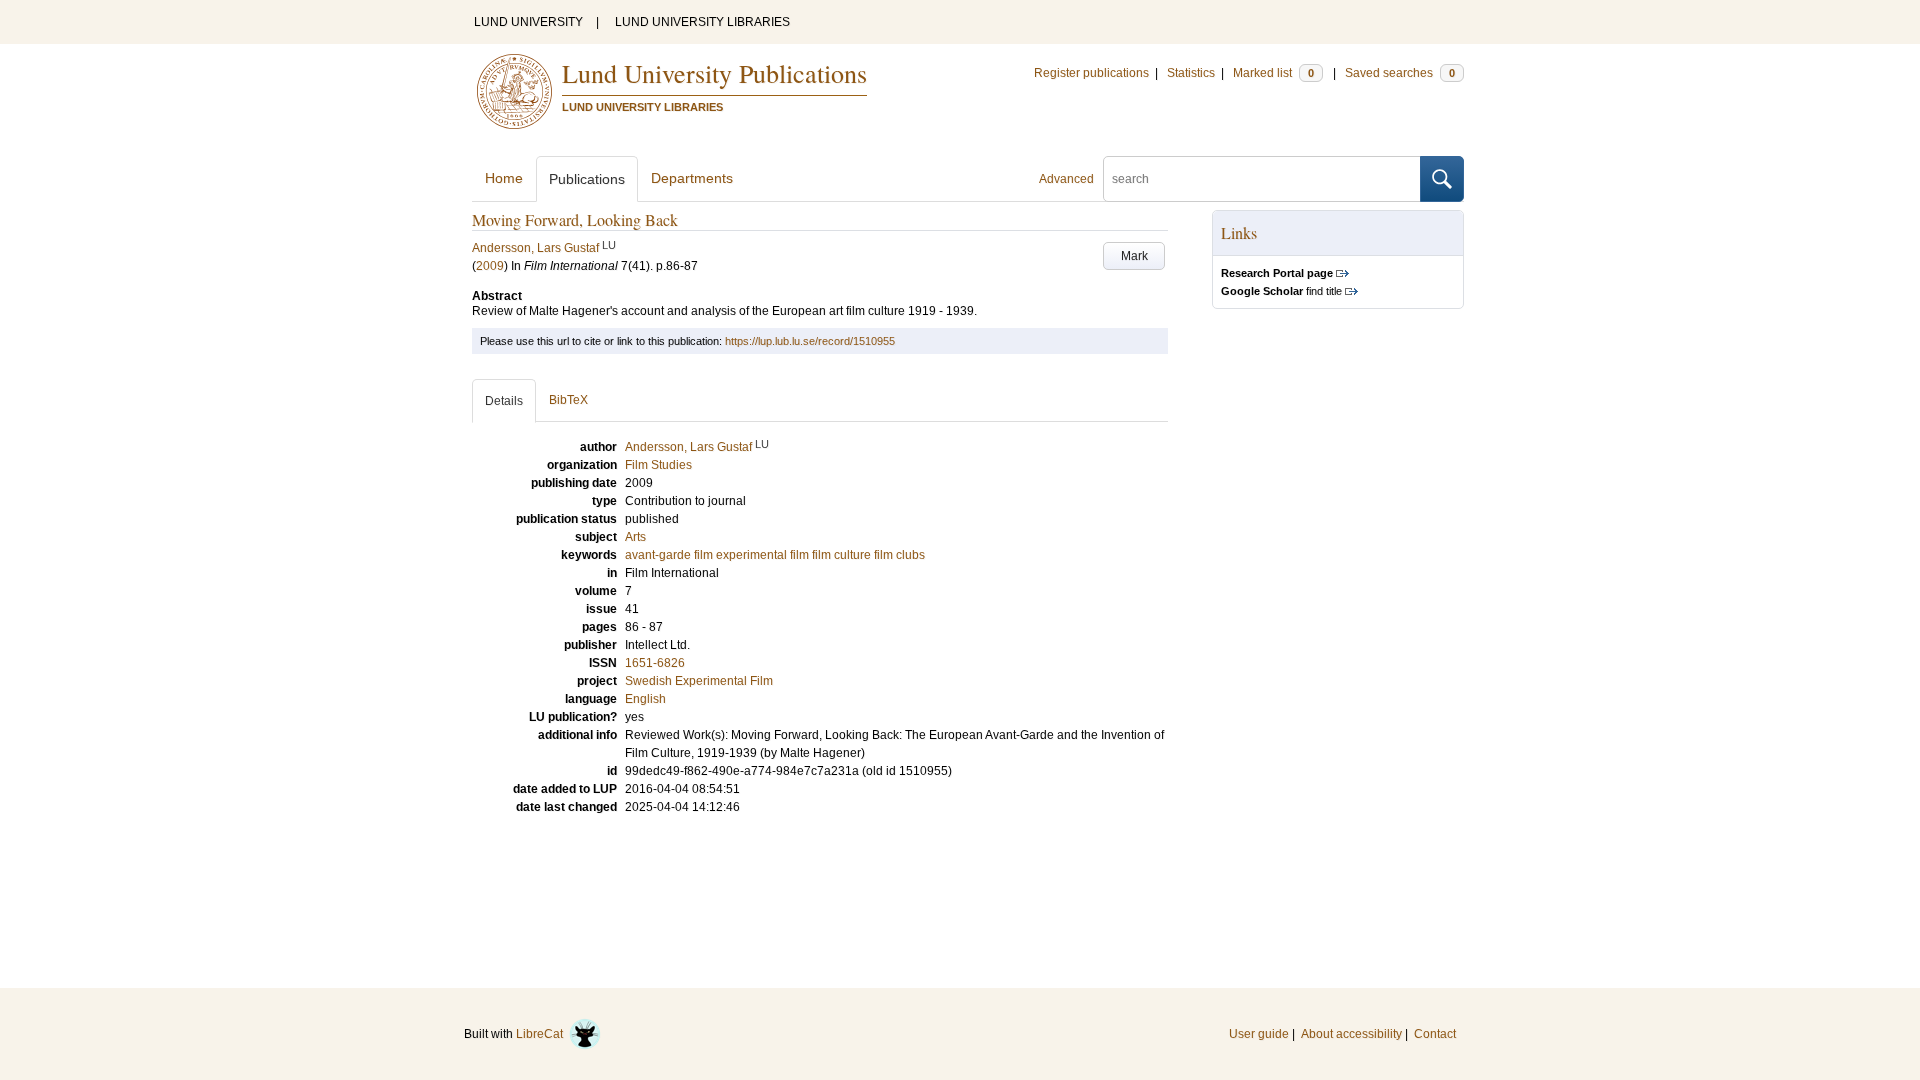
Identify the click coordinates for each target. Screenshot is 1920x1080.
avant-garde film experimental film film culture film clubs (775, 555)
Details (504, 401)
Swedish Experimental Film (699, 681)
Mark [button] (1134, 256)
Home (504, 178)
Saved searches (1400, 73)
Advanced (1066, 179)
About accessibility (1351, 1034)
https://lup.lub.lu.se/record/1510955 (810, 341)
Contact (1435, 1034)
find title (1281, 291)
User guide (1259, 1034)
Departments (692, 178)
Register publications (1091, 73)
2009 (490, 266)
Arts (635, 537)
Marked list (1273, 73)
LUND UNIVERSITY (528, 22)
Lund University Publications (714, 73)
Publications (587, 179)
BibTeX (568, 400)
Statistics (1191, 73)
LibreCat (542, 1034)
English (645, 699)
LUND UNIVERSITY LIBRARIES (702, 22)
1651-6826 (655, 663)
